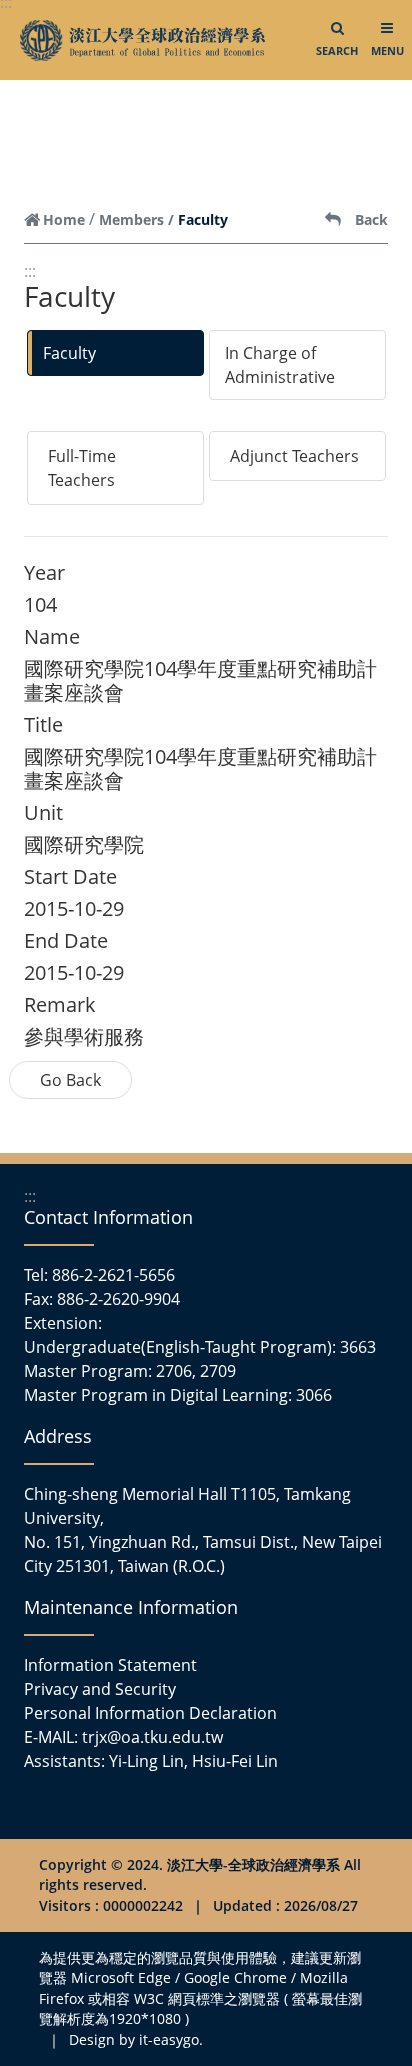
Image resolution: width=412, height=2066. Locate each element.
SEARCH (337, 50)
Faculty (69, 353)
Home (64, 219)
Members (131, 219)
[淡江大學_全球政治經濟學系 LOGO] (142, 40)
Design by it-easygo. (136, 2039)
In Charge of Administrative (280, 365)
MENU (387, 50)
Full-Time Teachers (82, 468)
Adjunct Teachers (294, 456)
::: (30, 271)
